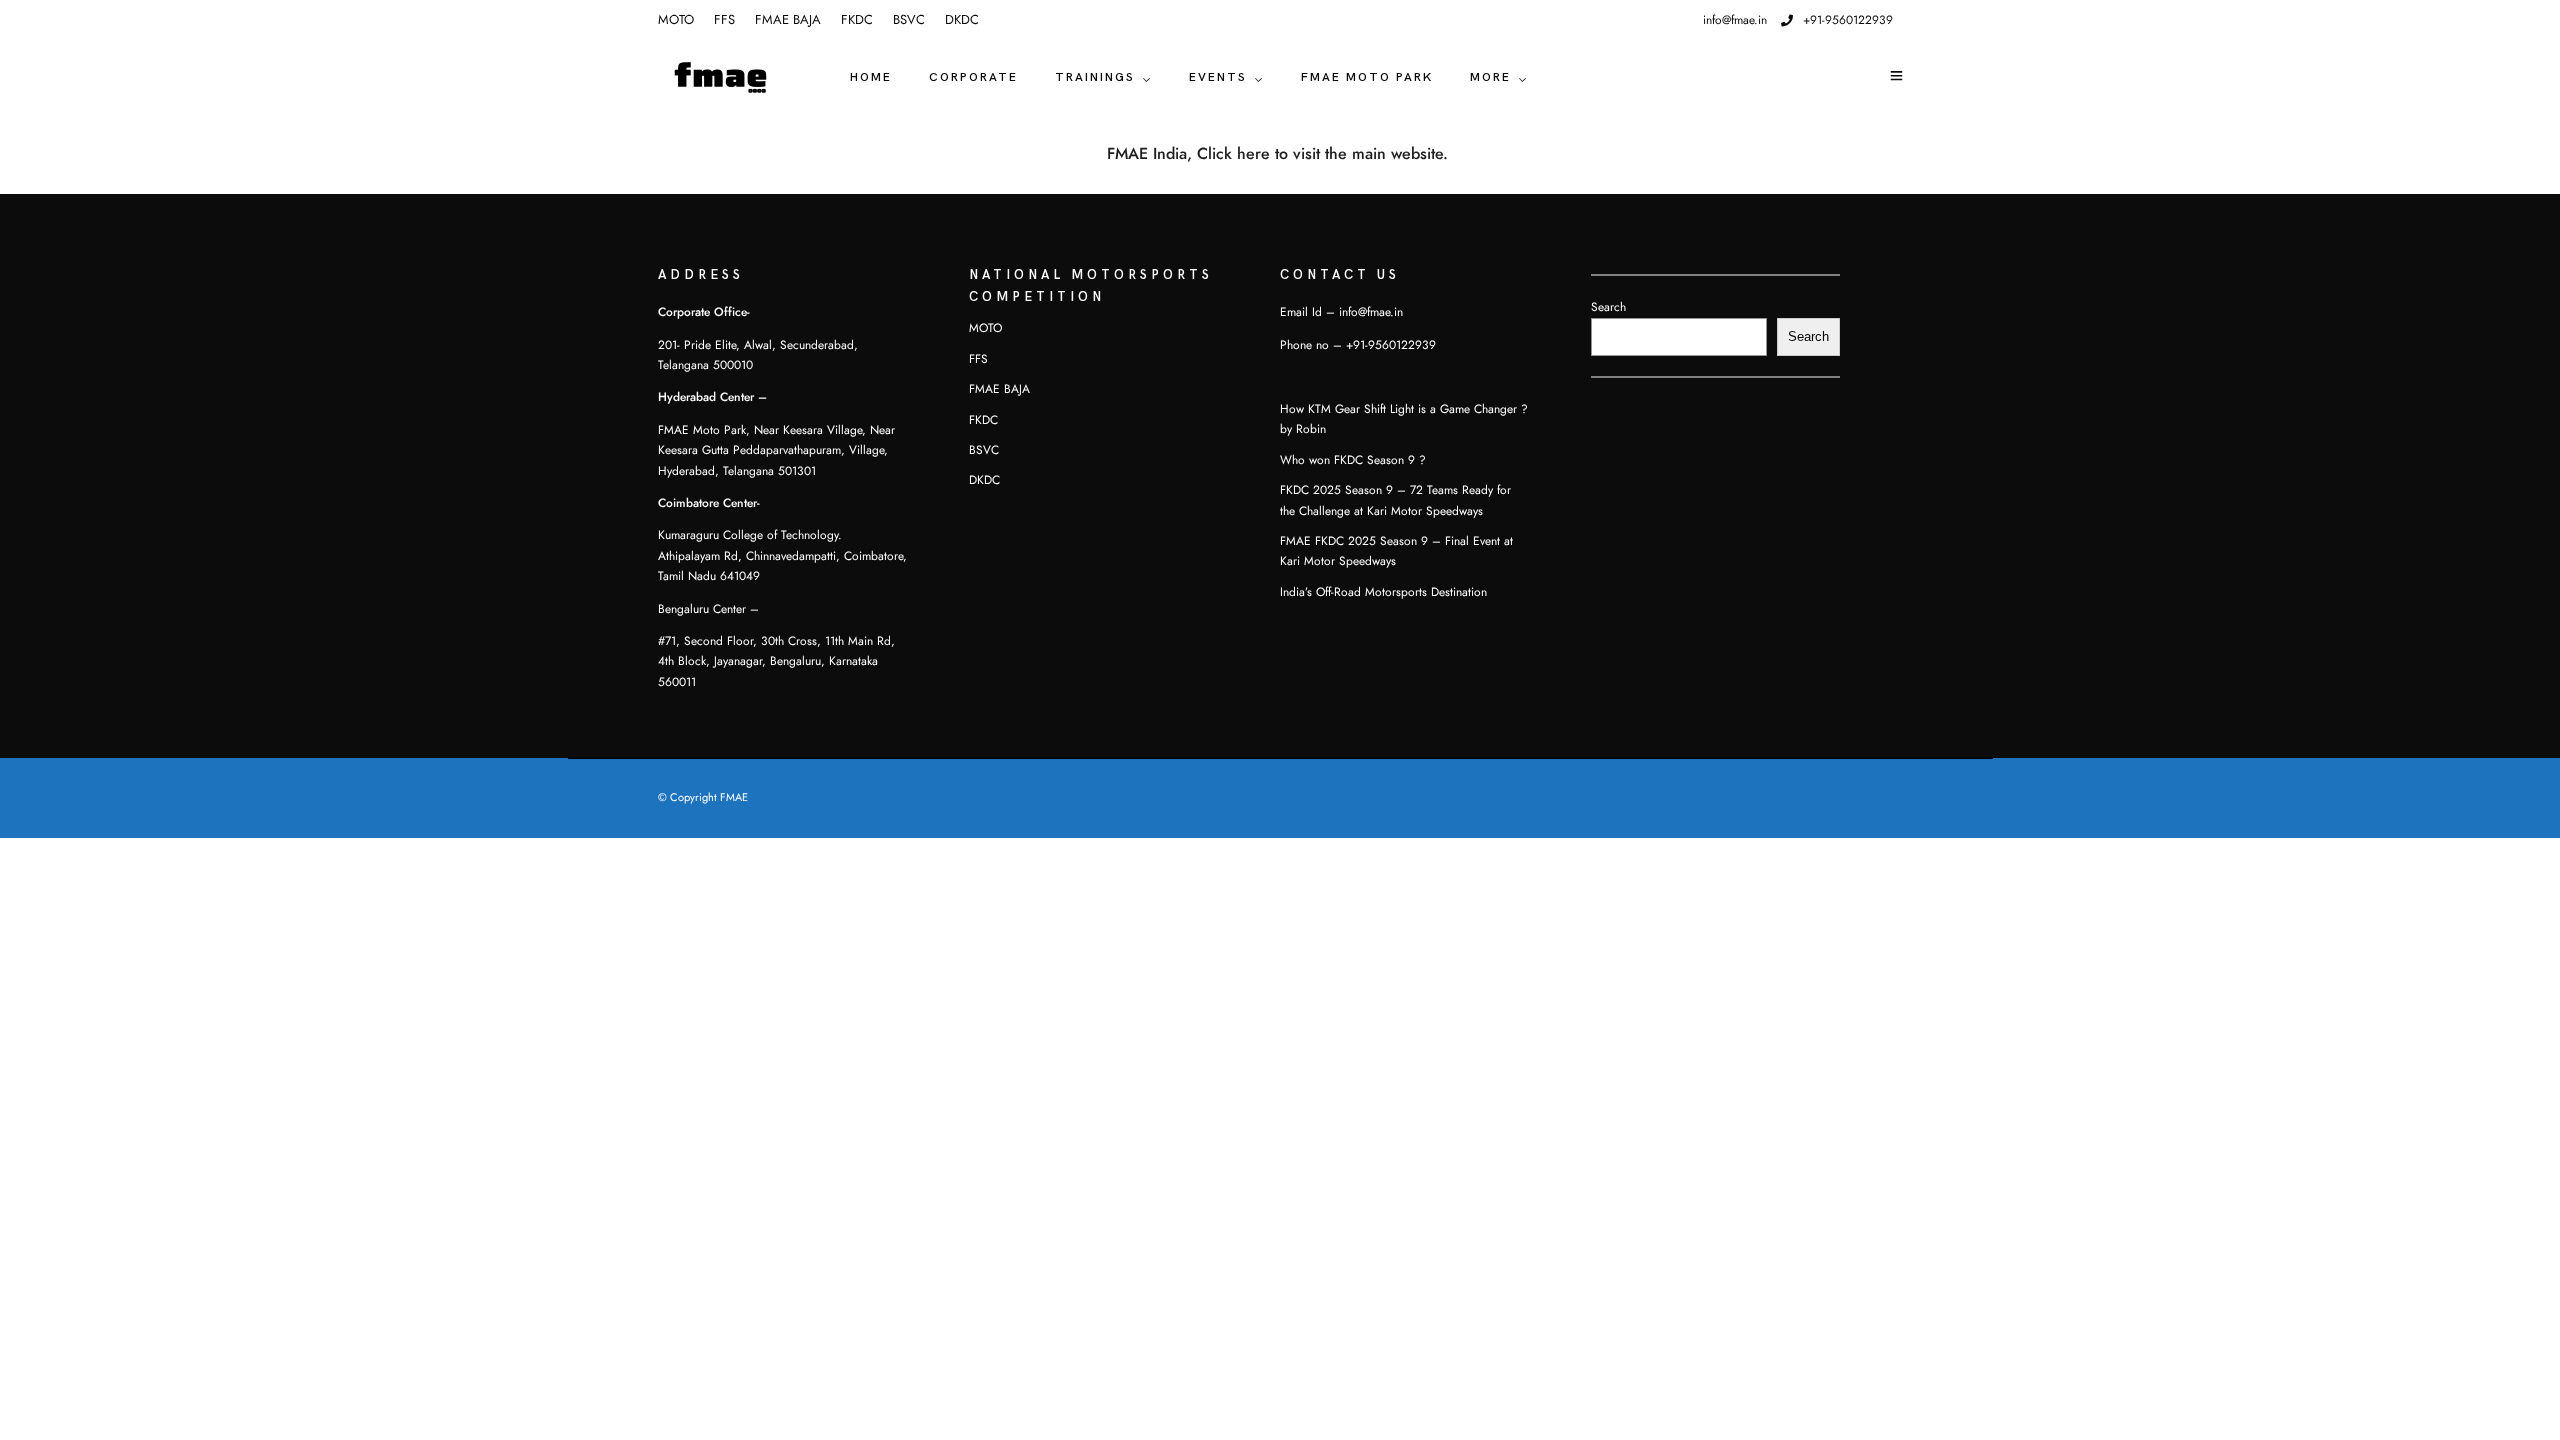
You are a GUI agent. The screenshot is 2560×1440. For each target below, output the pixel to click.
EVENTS (1218, 77)
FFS (724, 20)
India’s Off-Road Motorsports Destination (1383, 592)
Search (1608, 307)
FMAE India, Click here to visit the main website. (1280, 154)
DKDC (962, 20)
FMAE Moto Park (1367, 77)
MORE (1490, 77)
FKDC (857, 20)
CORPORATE (973, 77)
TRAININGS (1095, 77)
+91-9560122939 (1848, 20)
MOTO (676, 20)
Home (871, 77)
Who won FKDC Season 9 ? (1353, 460)
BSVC (909, 20)
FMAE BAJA (788, 20)
